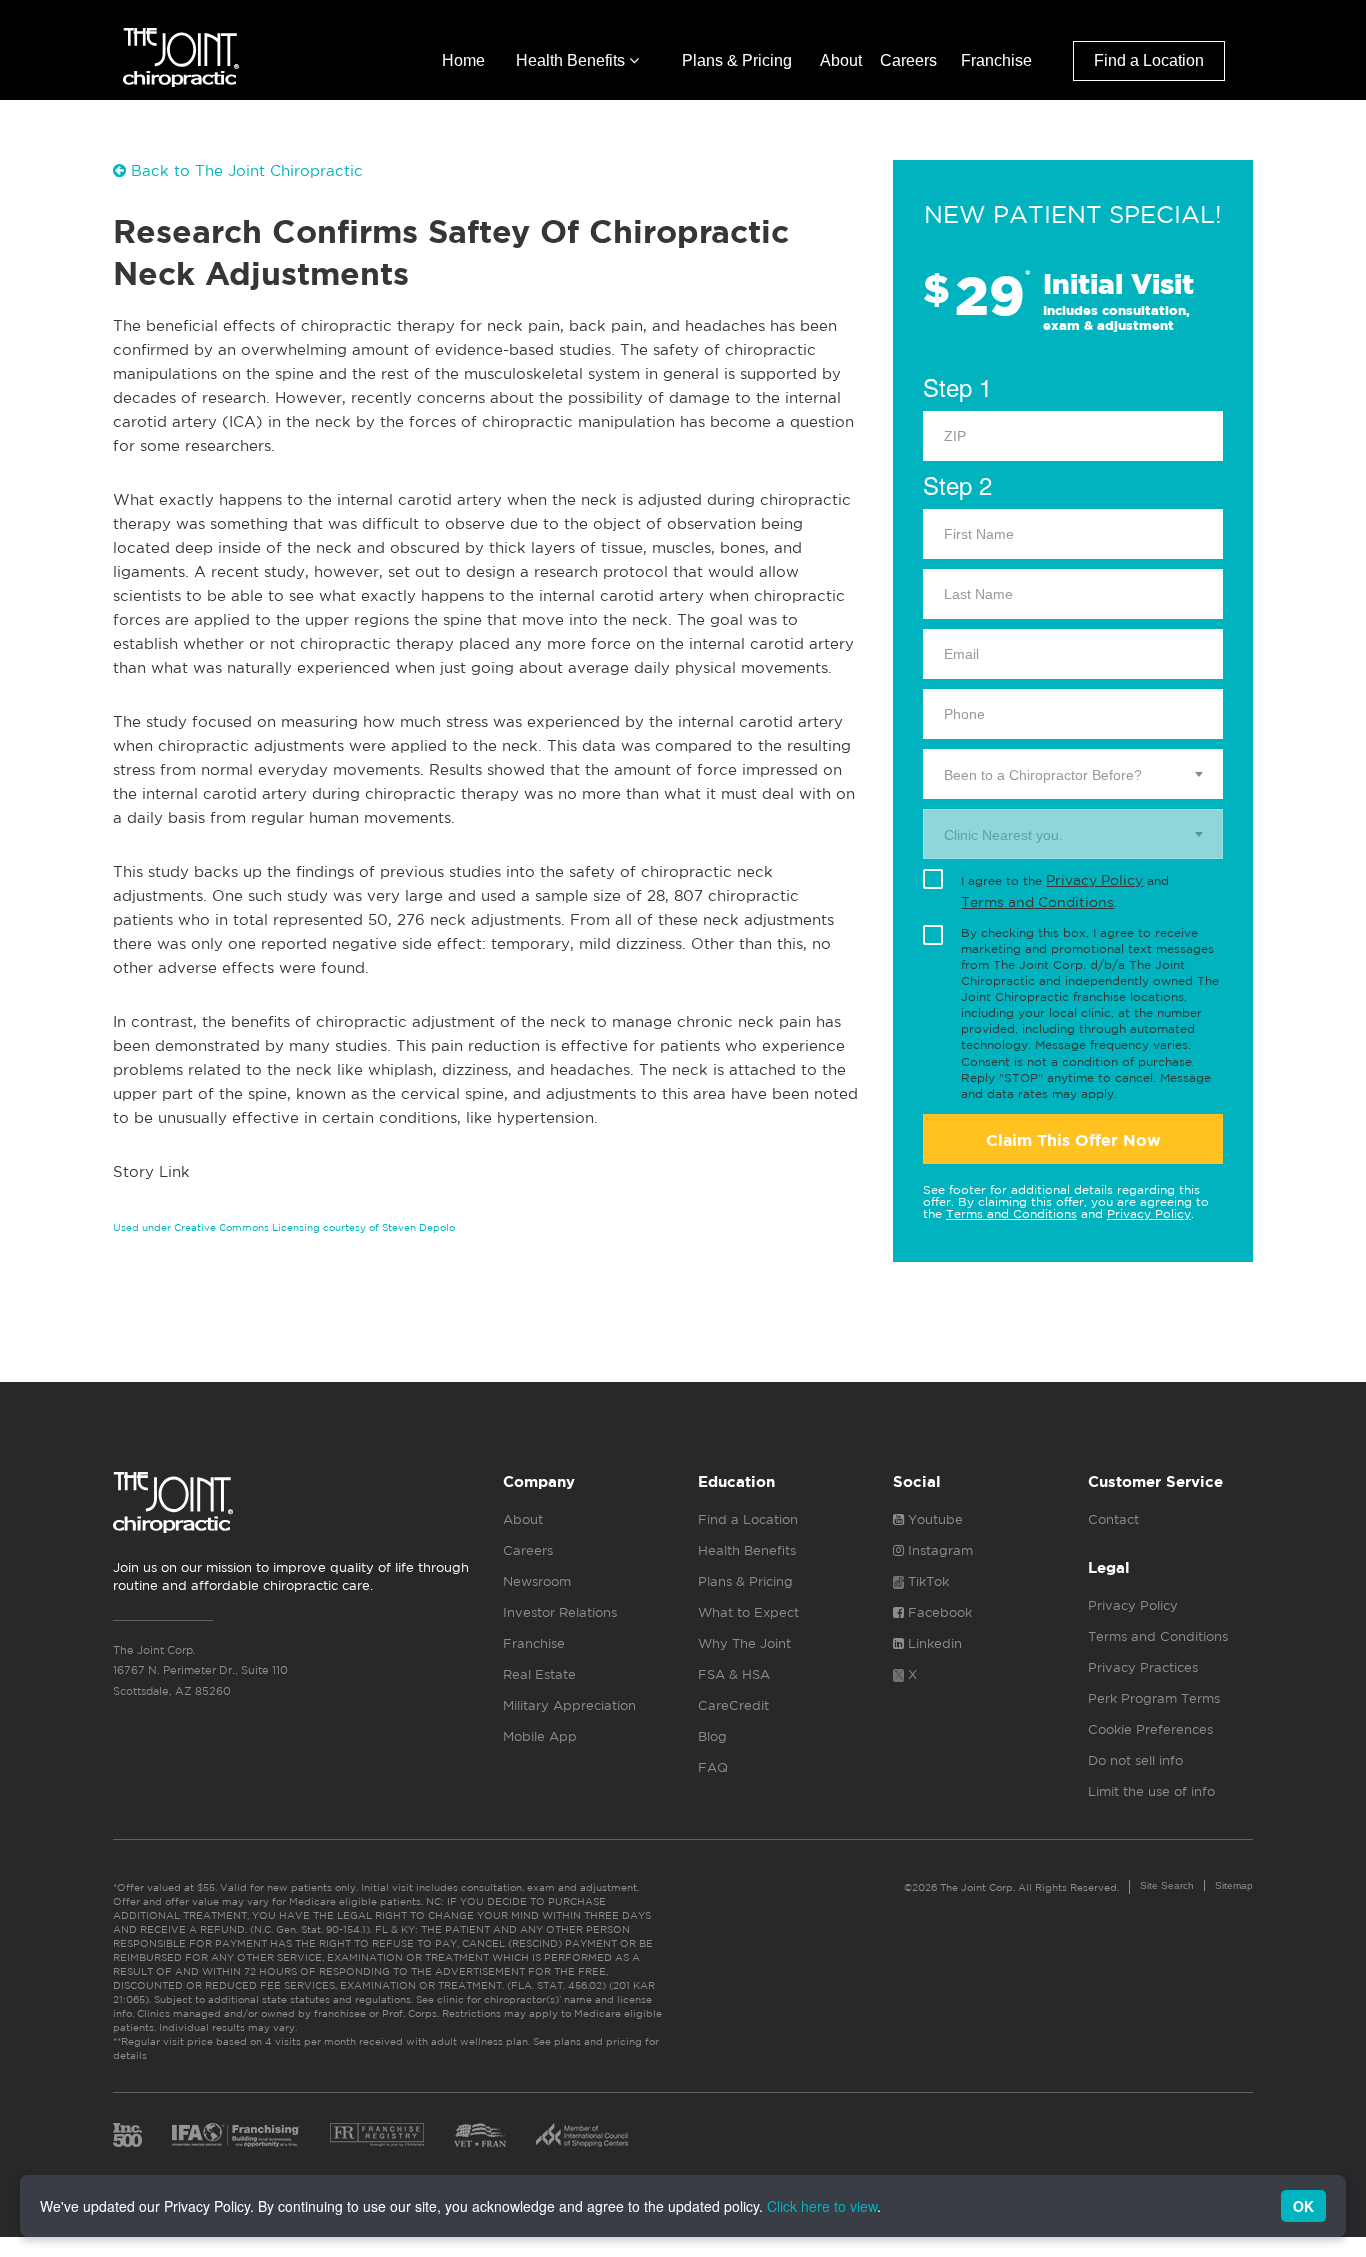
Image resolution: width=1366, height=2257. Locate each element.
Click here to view (822, 2206)
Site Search (1167, 1885)
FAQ (713, 1767)
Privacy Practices (1143, 1667)
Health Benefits (572, 60)
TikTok (926, 1581)
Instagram (938, 1550)
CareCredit (733, 1705)
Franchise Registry (377, 2135)
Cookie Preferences (1150, 1729)
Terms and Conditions (1037, 902)
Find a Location (1149, 60)
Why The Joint (744, 1643)
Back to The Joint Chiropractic (244, 170)
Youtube (933, 1519)
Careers (908, 60)
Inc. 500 (127, 2135)
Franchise (996, 60)
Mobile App (540, 1736)
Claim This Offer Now (1073, 1140)
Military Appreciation (569, 1705)
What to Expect (748, 1612)
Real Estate (539, 1674)
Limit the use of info (1151, 1791)
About (841, 60)
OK (1303, 2206)
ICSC (582, 2135)
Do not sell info (1135, 1760)
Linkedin (933, 1643)
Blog (712, 1736)
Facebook (938, 1612)
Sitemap (1234, 1885)
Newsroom (537, 1581)
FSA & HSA (734, 1674)
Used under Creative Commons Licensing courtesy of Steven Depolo (284, 1227)
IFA (236, 2135)
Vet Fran (480, 2135)
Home (463, 60)
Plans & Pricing (737, 60)
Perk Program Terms (1154, 1698)
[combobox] (1073, 774)
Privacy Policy (1094, 880)
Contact (1113, 1519)
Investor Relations (560, 1612)
